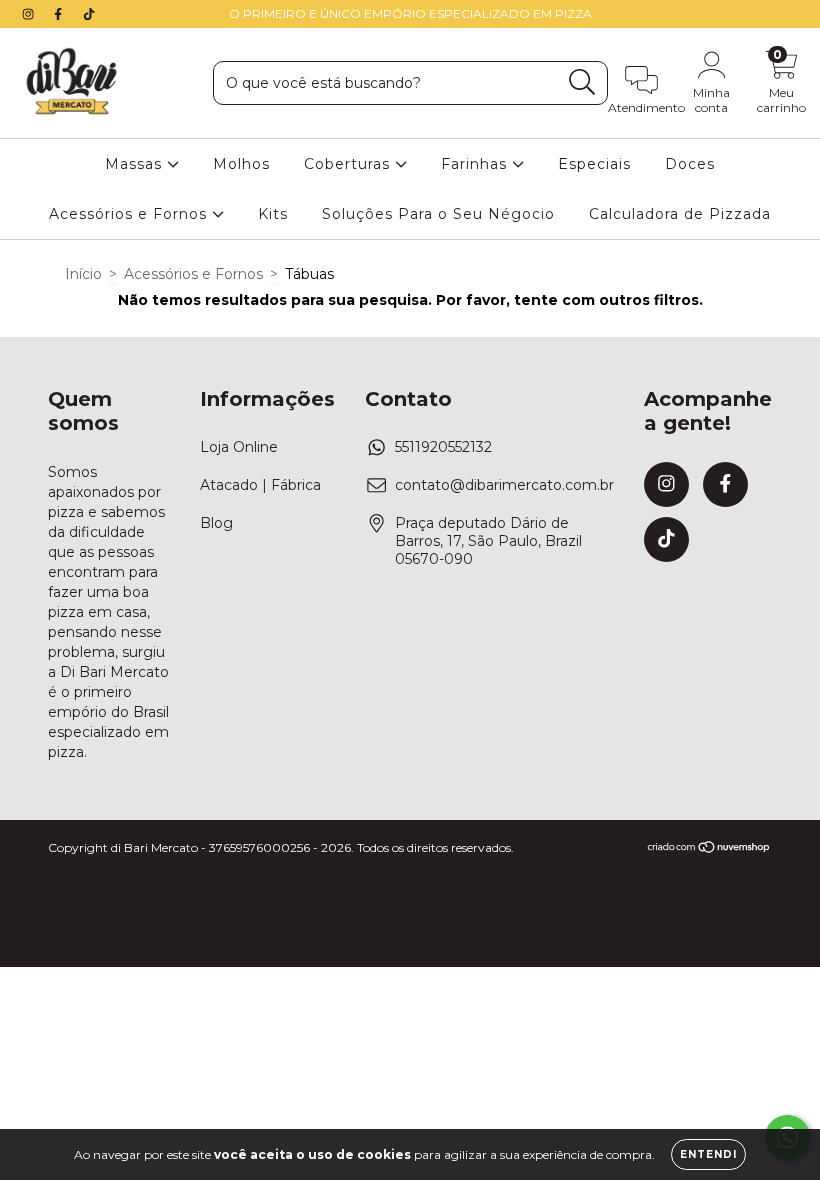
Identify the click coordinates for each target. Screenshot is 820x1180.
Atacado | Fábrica (260, 485)
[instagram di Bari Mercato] (30, 14)
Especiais (594, 164)
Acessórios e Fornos (130, 214)
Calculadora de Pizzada (680, 214)
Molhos (241, 164)
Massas (136, 164)
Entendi (708, 1154)
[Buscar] (582, 82)
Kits (273, 214)
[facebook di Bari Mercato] (60, 14)
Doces (690, 164)
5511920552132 (443, 447)
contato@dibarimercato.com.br (504, 485)
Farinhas (476, 164)
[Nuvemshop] (709, 848)
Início (83, 274)
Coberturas (349, 164)
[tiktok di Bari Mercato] (89, 14)
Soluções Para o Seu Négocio (438, 214)
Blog (216, 523)
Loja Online (239, 447)
